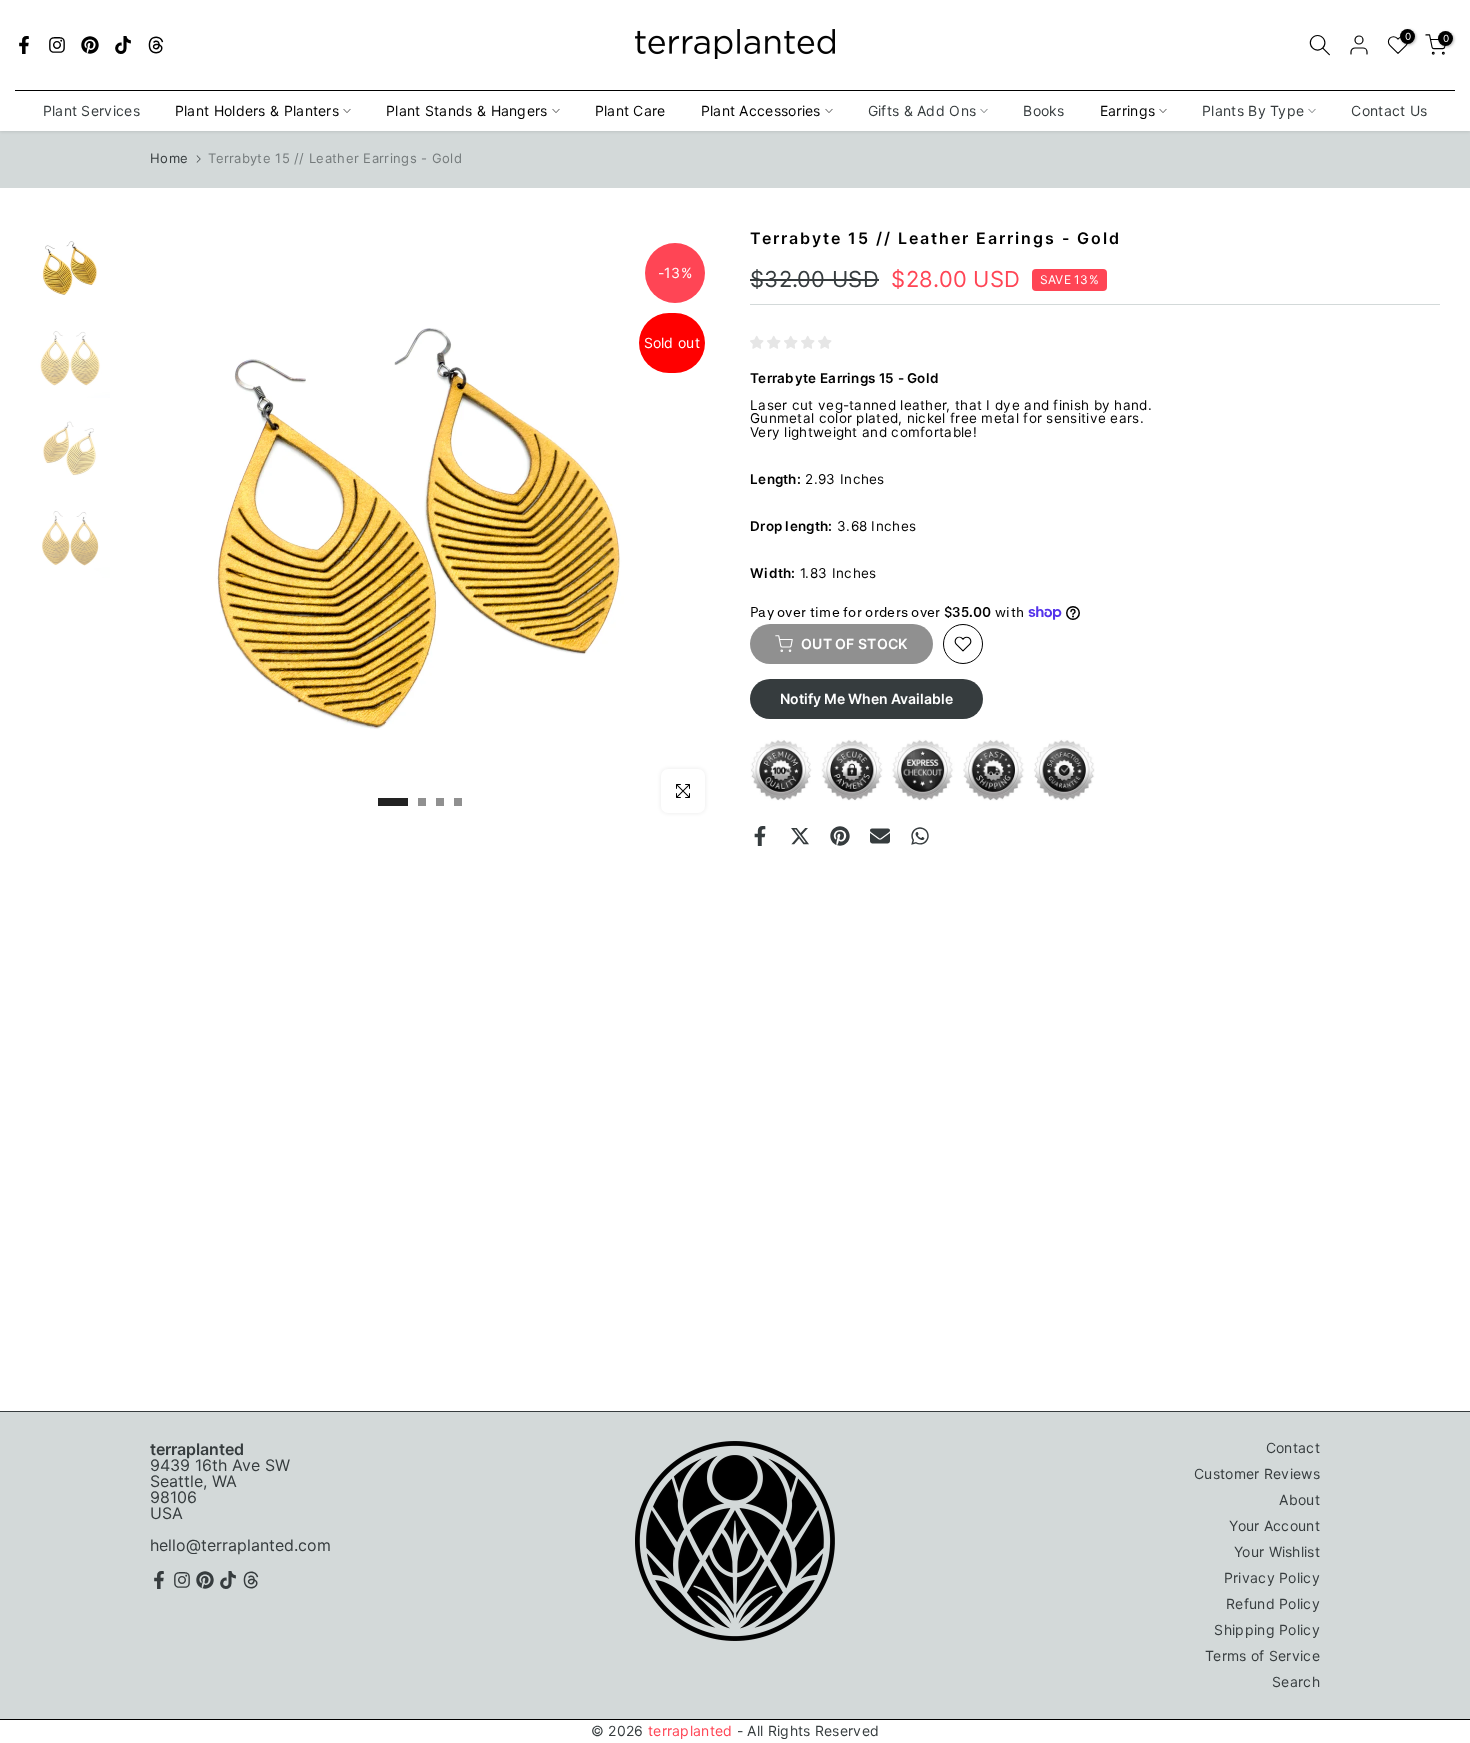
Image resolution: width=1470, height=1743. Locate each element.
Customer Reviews (1257, 1473)
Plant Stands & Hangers (467, 110)
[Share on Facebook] (760, 836)
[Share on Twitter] (800, 836)
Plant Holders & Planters (257, 110)
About (1299, 1499)
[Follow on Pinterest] (90, 45)
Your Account (1274, 1525)
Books (1044, 110)
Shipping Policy (1267, 1629)
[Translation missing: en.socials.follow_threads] (156, 45)
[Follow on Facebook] (24, 45)
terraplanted (690, 1730)
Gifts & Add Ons (922, 110)
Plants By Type (1253, 110)
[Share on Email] (880, 836)
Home (169, 158)
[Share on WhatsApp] (920, 836)
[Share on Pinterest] (840, 836)
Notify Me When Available (866, 698)
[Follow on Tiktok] (123, 45)
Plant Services (91, 110)
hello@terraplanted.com (240, 1545)
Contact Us (1389, 110)
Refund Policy (1273, 1603)
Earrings (1127, 110)
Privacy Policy (1272, 1577)
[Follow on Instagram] (57, 45)
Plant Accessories (761, 110)
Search (1296, 1681)
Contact (1293, 1447)
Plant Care (630, 110)
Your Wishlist (1277, 1551)
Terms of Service (1262, 1655)
